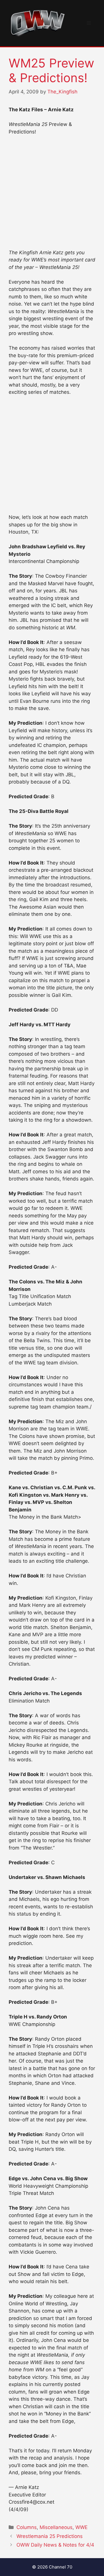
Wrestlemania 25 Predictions (50, 2536)
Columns (27, 2527)
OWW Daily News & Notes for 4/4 (55, 2545)
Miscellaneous (56, 2527)
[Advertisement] (52, 195)
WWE (81, 2527)
